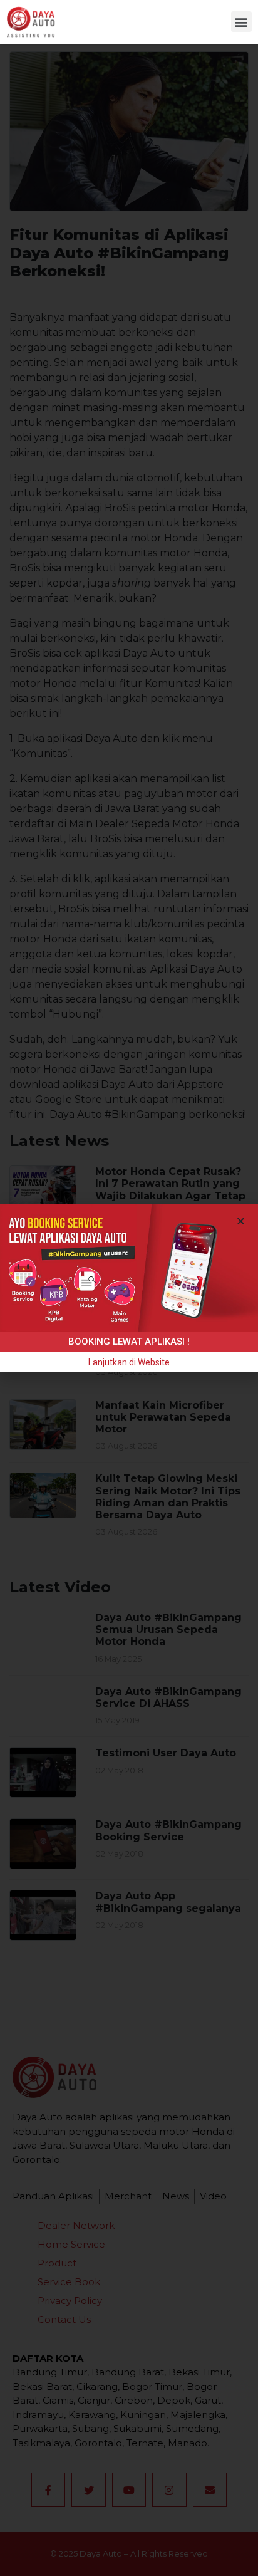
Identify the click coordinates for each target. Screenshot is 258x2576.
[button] (241, 22)
